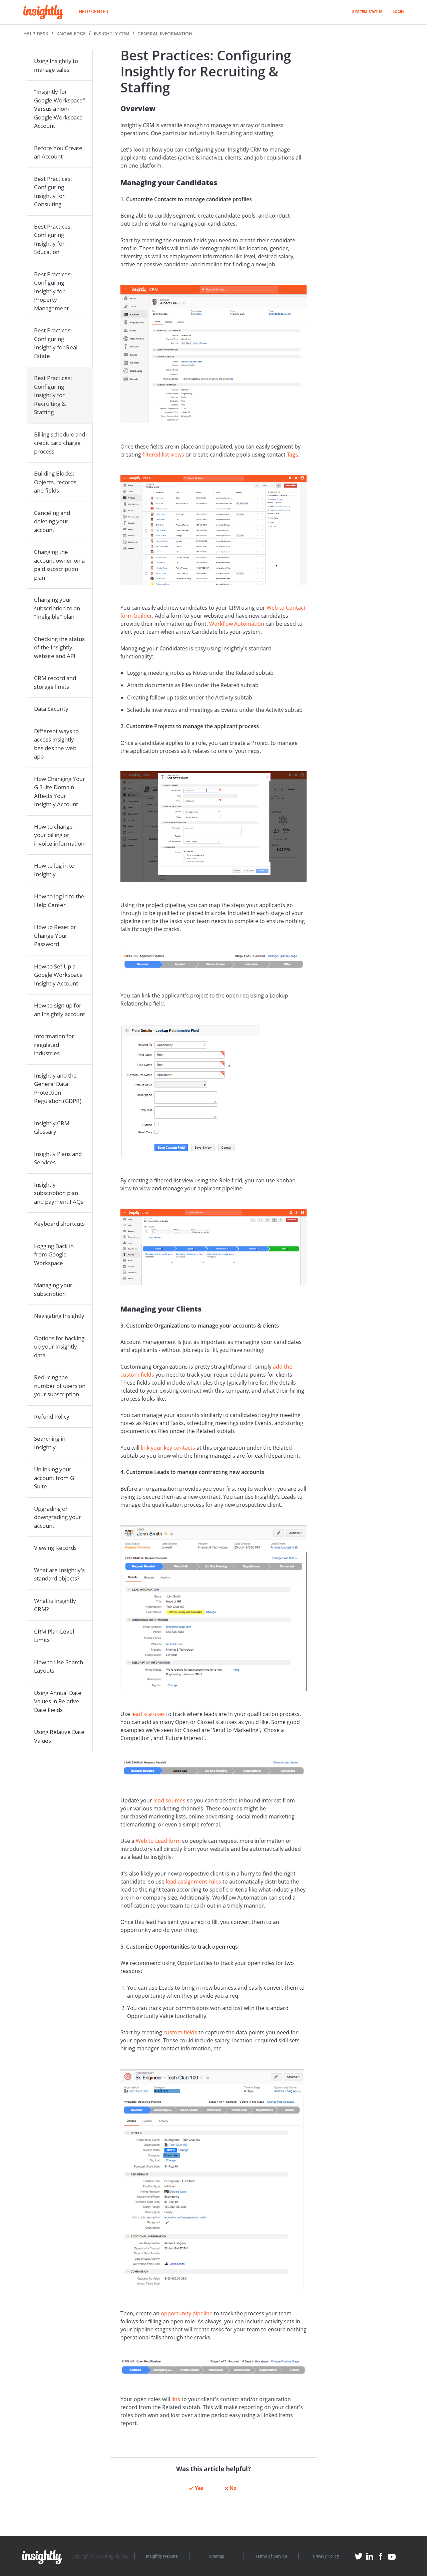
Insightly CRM (112, 34)
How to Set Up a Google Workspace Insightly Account (58, 975)
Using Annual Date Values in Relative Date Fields (58, 1701)
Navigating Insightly (59, 1316)
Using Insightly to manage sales (56, 65)
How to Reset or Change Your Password (55, 935)
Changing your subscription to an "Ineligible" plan (57, 608)
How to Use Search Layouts (59, 1666)
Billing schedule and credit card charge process (60, 443)
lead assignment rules (193, 1882)
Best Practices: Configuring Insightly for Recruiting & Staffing (53, 395)
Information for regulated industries (54, 1045)
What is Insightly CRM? (55, 1605)
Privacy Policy (326, 2556)
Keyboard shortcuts (59, 1224)
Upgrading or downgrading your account (58, 1517)
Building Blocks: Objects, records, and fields (56, 482)
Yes (199, 2488)
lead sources (169, 1800)
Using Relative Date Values (59, 1736)
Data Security (51, 709)
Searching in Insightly (50, 1443)
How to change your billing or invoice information (59, 835)
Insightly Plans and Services (58, 1158)
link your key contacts (168, 1448)
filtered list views (163, 455)
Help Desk (36, 34)
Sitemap (217, 2556)
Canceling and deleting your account (52, 521)
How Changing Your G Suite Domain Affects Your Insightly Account (60, 792)
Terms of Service (271, 2556)
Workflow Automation (237, 624)
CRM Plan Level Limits (54, 1636)
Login (398, 12)
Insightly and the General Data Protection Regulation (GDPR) (58, 1088)
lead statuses (148, 1714)
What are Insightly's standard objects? (59, 1574)
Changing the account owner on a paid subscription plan (59, 565)
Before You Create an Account (58, 152)
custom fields (180, 2032)
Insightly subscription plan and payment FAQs (59, 1193)
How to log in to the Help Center (59, 901)
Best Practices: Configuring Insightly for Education (53, 239)
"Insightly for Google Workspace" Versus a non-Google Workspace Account (60, 109)
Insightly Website (162, 2556)
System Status (367, 12)
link (176, 2399)
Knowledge (71, 34)
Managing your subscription (53, 1289)
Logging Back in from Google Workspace (54, 1254)
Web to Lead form (158, 1841)
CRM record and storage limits (55, 682)
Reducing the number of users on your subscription (60, 1386)
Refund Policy (52, 1416)
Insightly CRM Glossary (52, 1127)
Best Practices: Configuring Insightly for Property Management (53, 291)
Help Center (94, 12)
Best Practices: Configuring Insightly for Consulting (53, 192)
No (233, 2488)
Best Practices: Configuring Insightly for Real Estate (56, 343)
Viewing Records (55, 1548)
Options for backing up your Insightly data (59, 1347)
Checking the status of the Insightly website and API (59, 647)
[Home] (43, 12)
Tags (292, 455)
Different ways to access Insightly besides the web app (56, 744)
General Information (165, 34)
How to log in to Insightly (54, 870)
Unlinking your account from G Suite (54, 1478)
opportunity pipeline (187, 2313)
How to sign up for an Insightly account (60, 1010)
